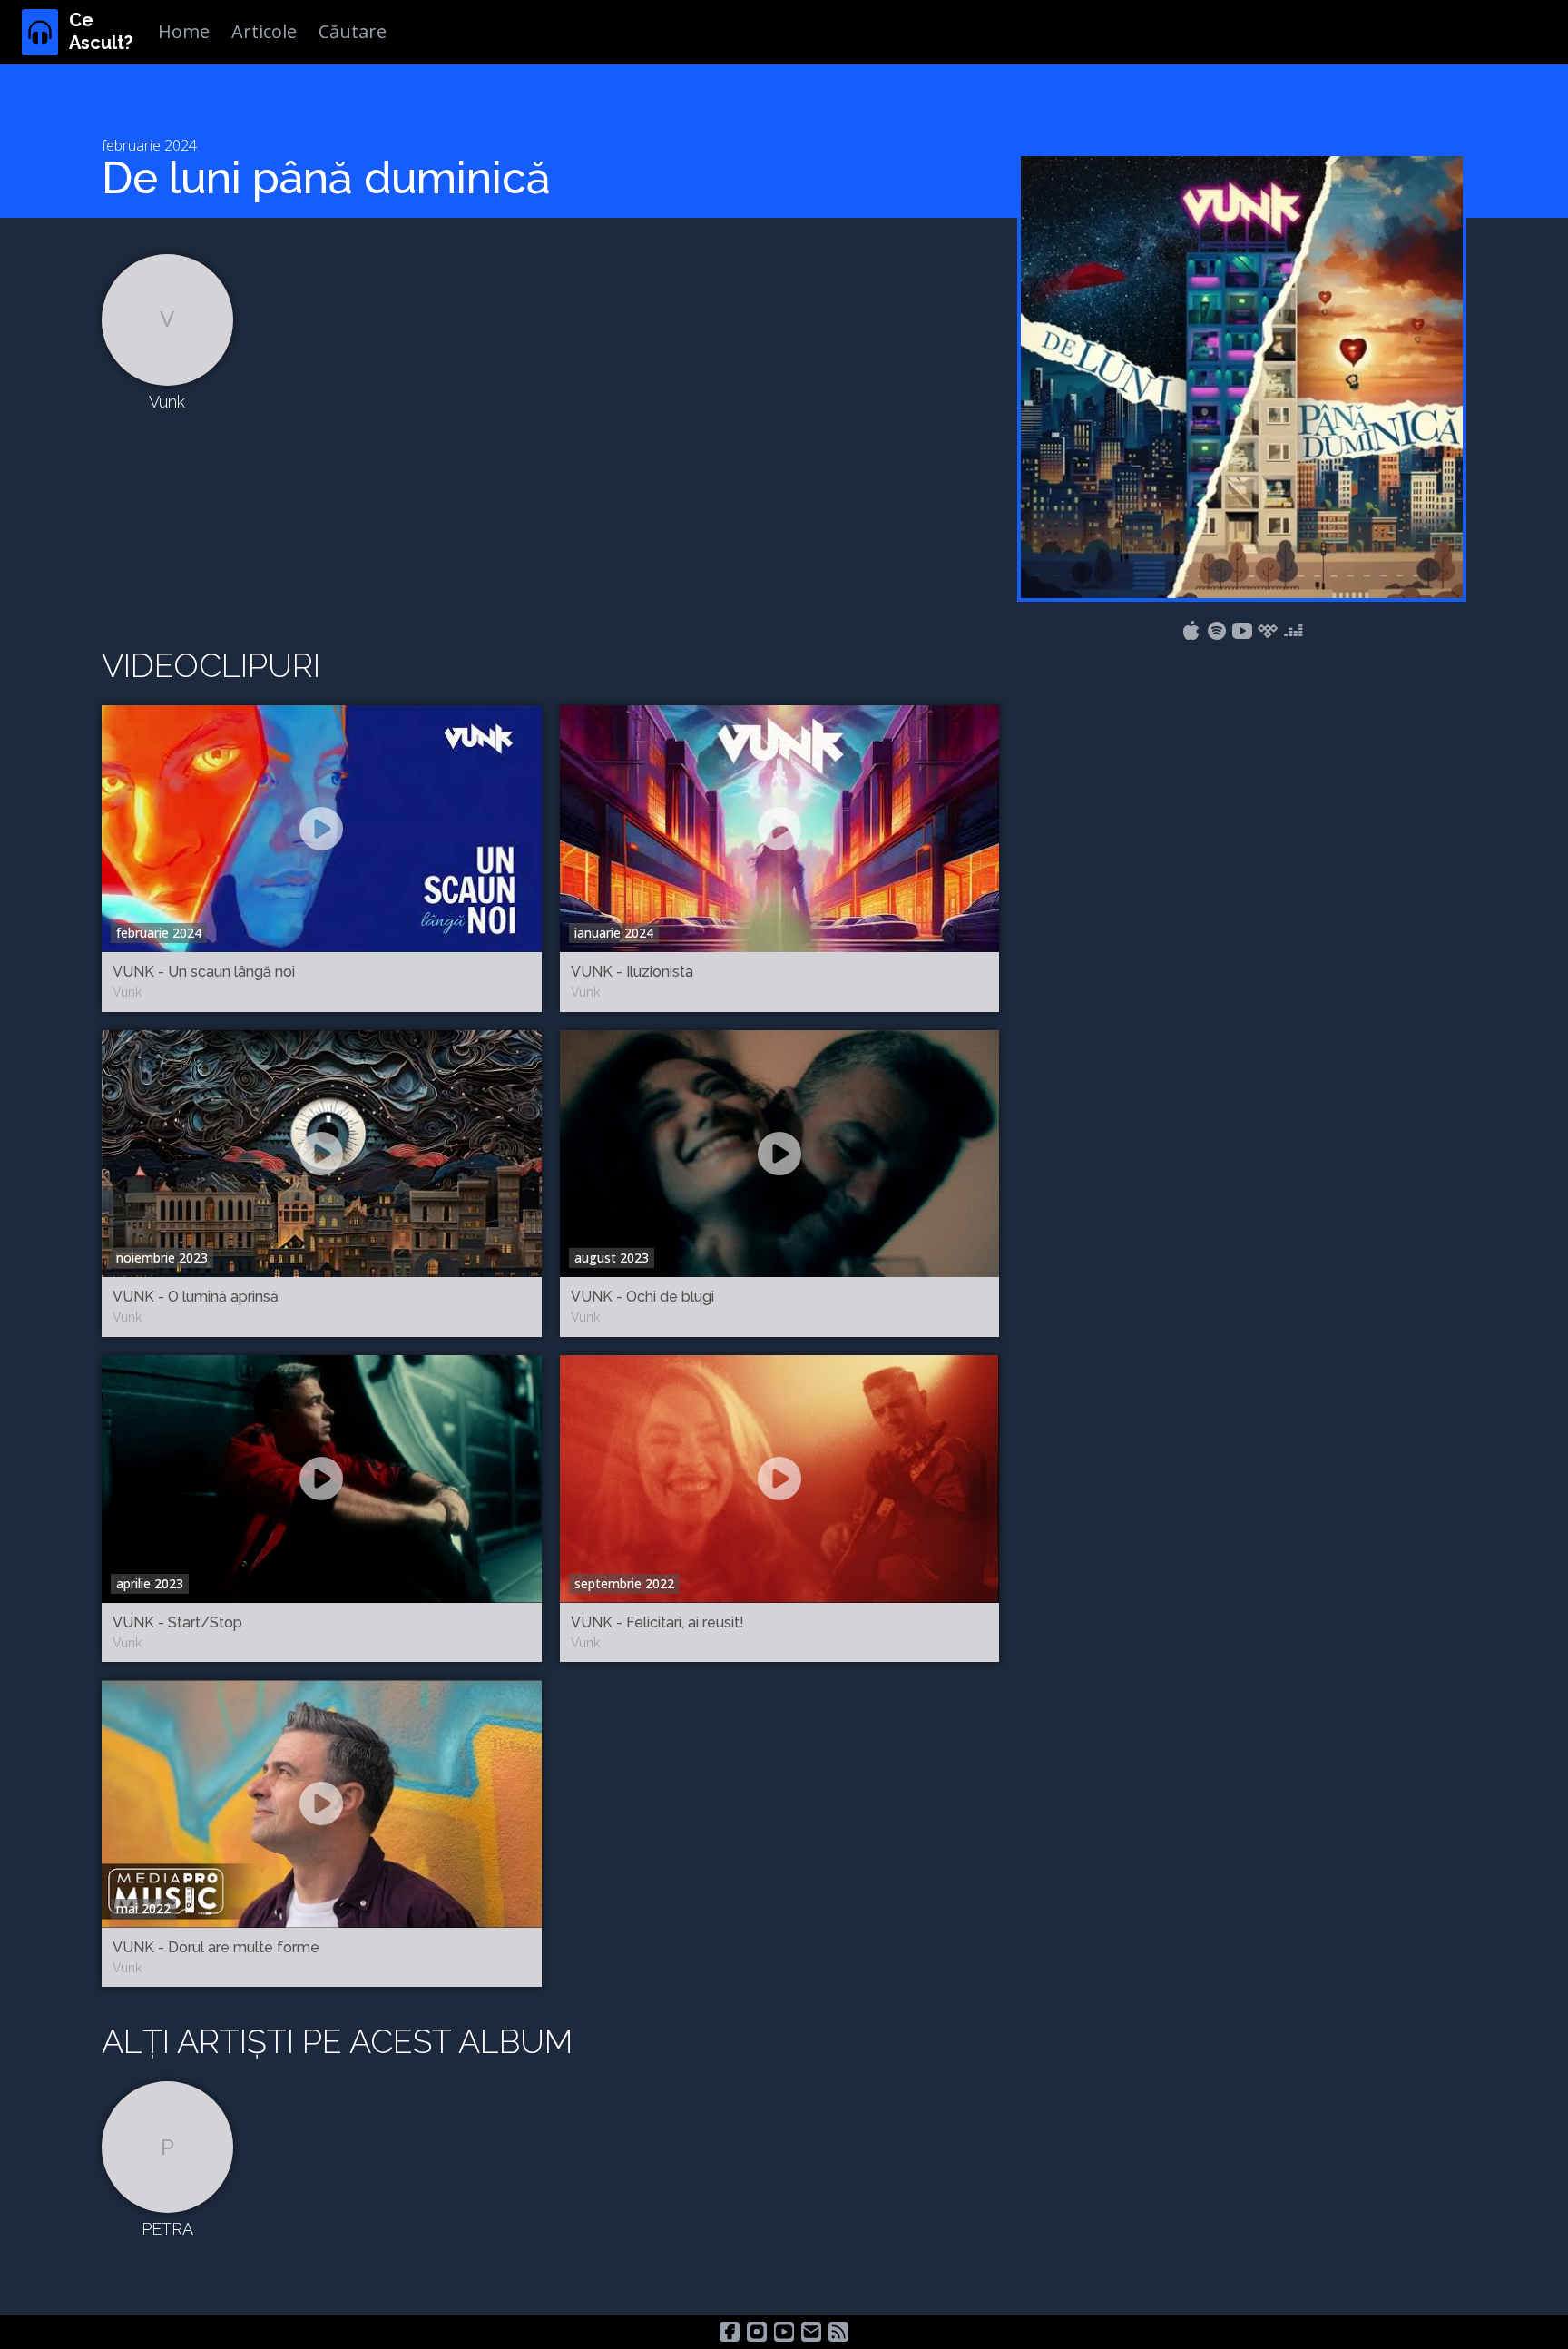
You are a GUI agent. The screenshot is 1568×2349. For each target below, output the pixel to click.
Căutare (353, 31)
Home (184, 31)
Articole (264, 31)
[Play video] (321, 829)
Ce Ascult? (101, 31)
